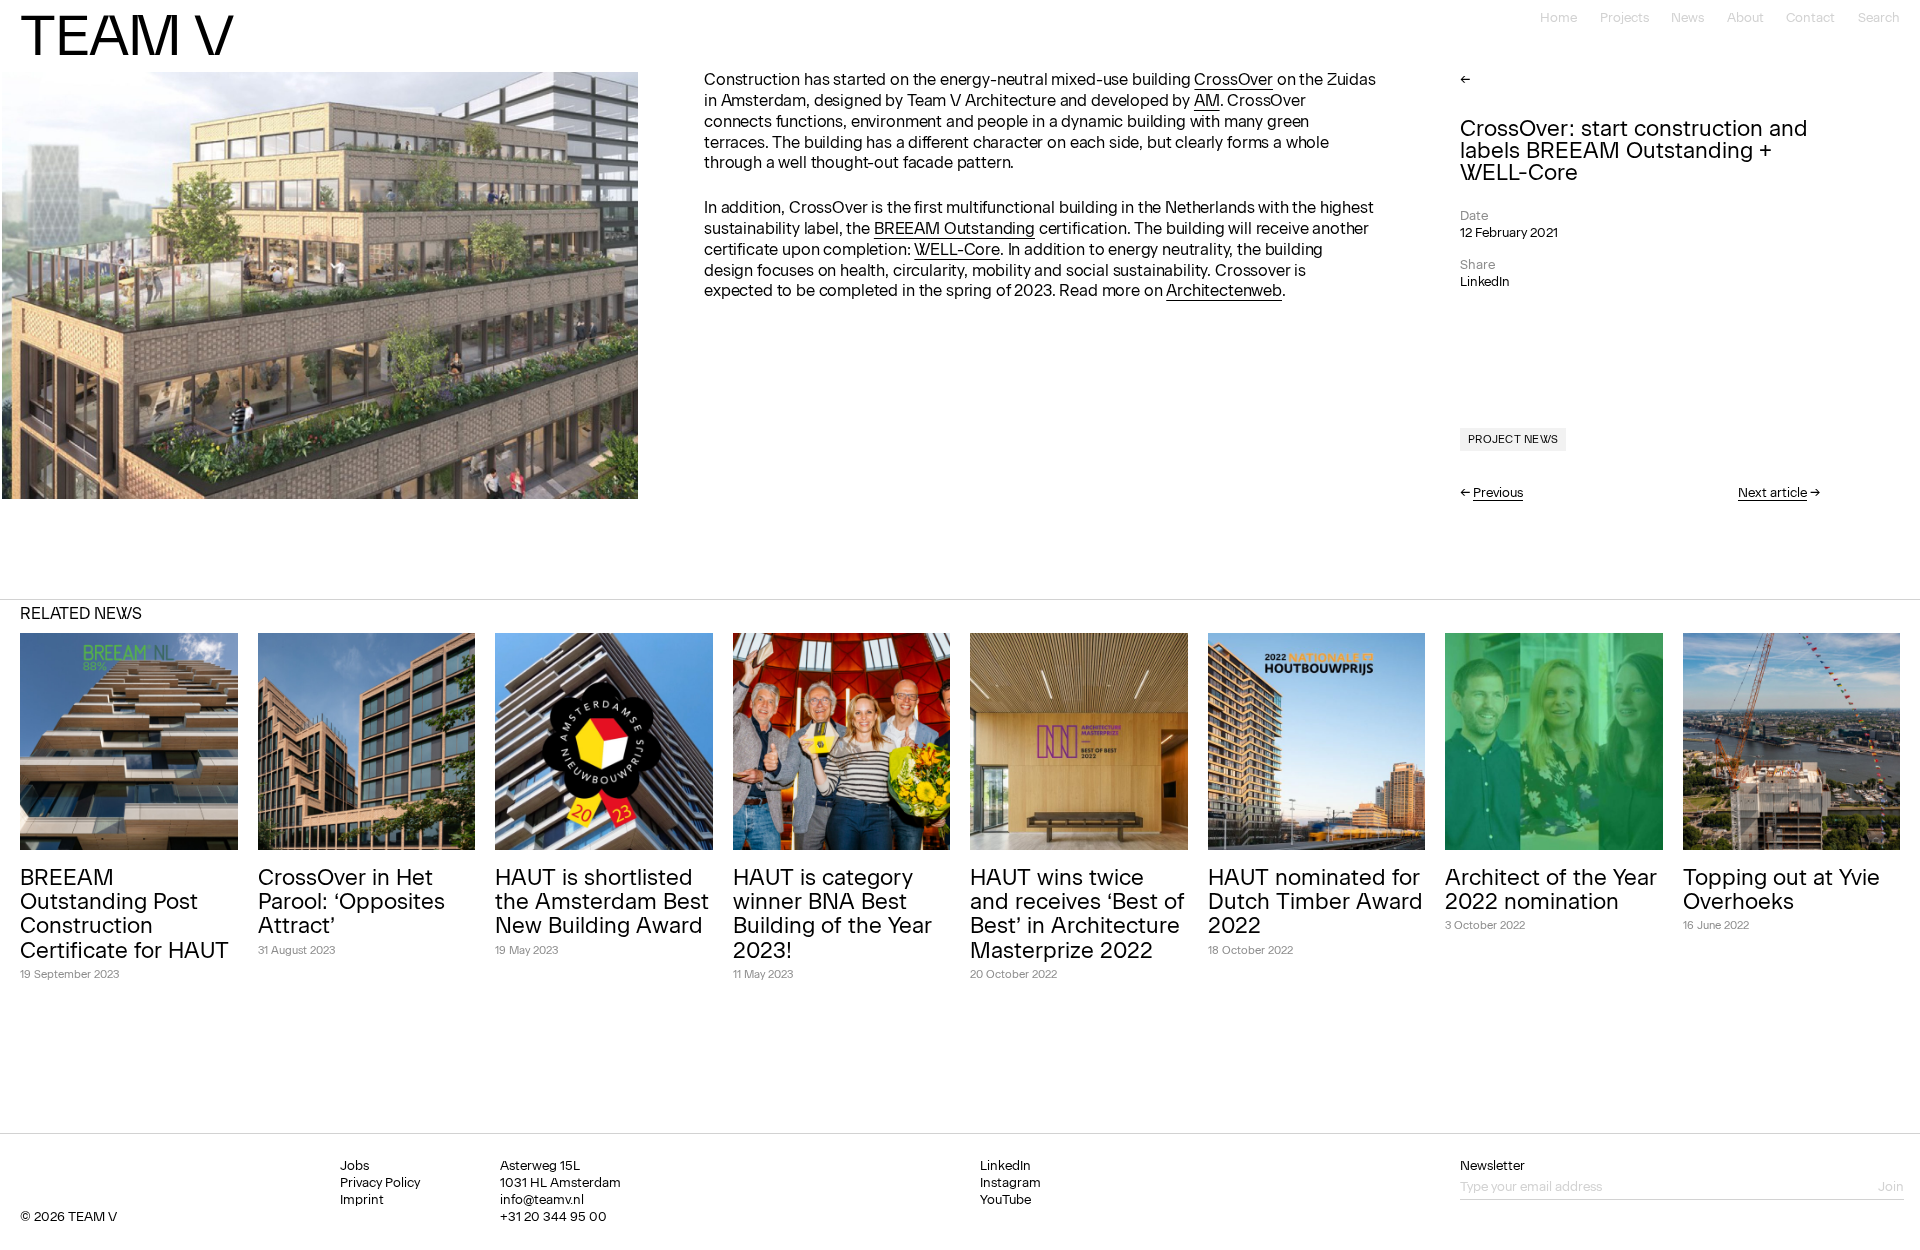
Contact (1810, 17)
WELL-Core (957, 249)
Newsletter (1492, 1165)
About (1745, 17)
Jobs (354, 1165)
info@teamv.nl (542, 1199)
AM (1207, 100)
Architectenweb (1224, 290)
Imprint (362, 1199)
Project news (1513, 439)
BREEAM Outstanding (954, 228)
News (1687, 17)
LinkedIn (1485, 281)
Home (1558, 17)
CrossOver (1233, 79)
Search (1879, 17)
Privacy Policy (380, 1182)
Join (1891, 1186)
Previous (1498, 492)
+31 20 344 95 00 (553, 1216)
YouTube (1005, 1199)
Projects (1624, 17)
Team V (126, 35)
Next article (1772, 492)
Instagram (1010, 1182)
